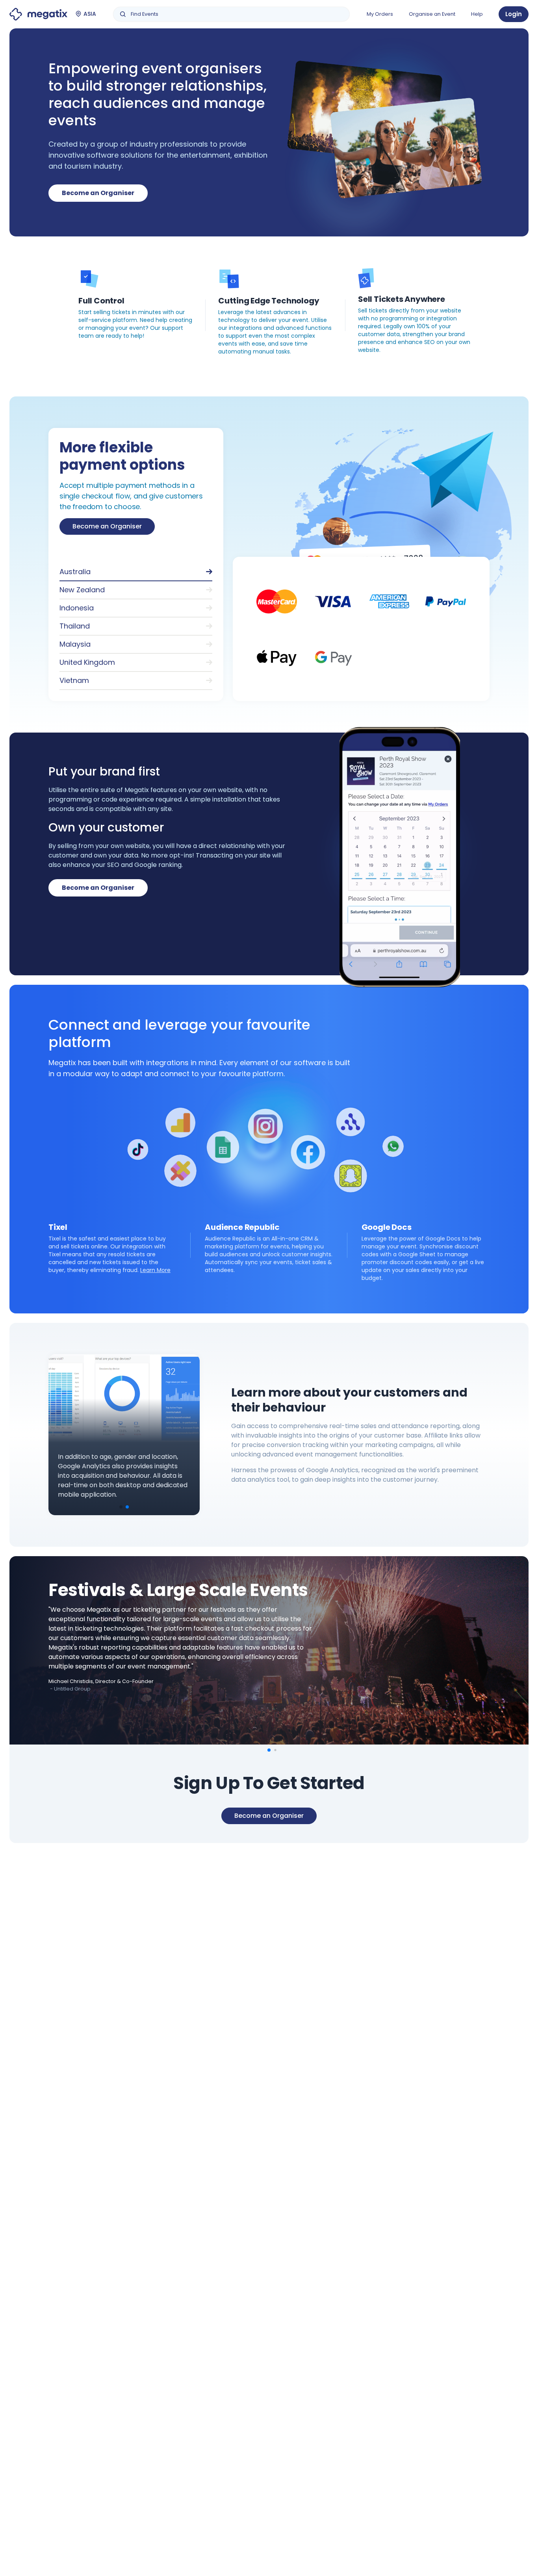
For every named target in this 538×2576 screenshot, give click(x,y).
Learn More (155, 1270)
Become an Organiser (98, 193)
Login (514, 14)
